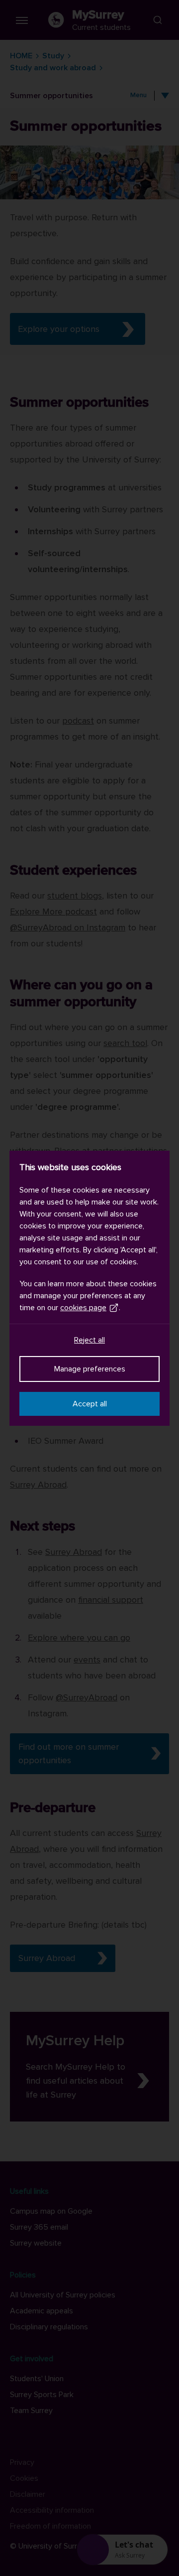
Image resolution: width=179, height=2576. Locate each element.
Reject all (89, 1340)
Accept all (90, 1404)
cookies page (83, 1308)
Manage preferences (90, 1369)
